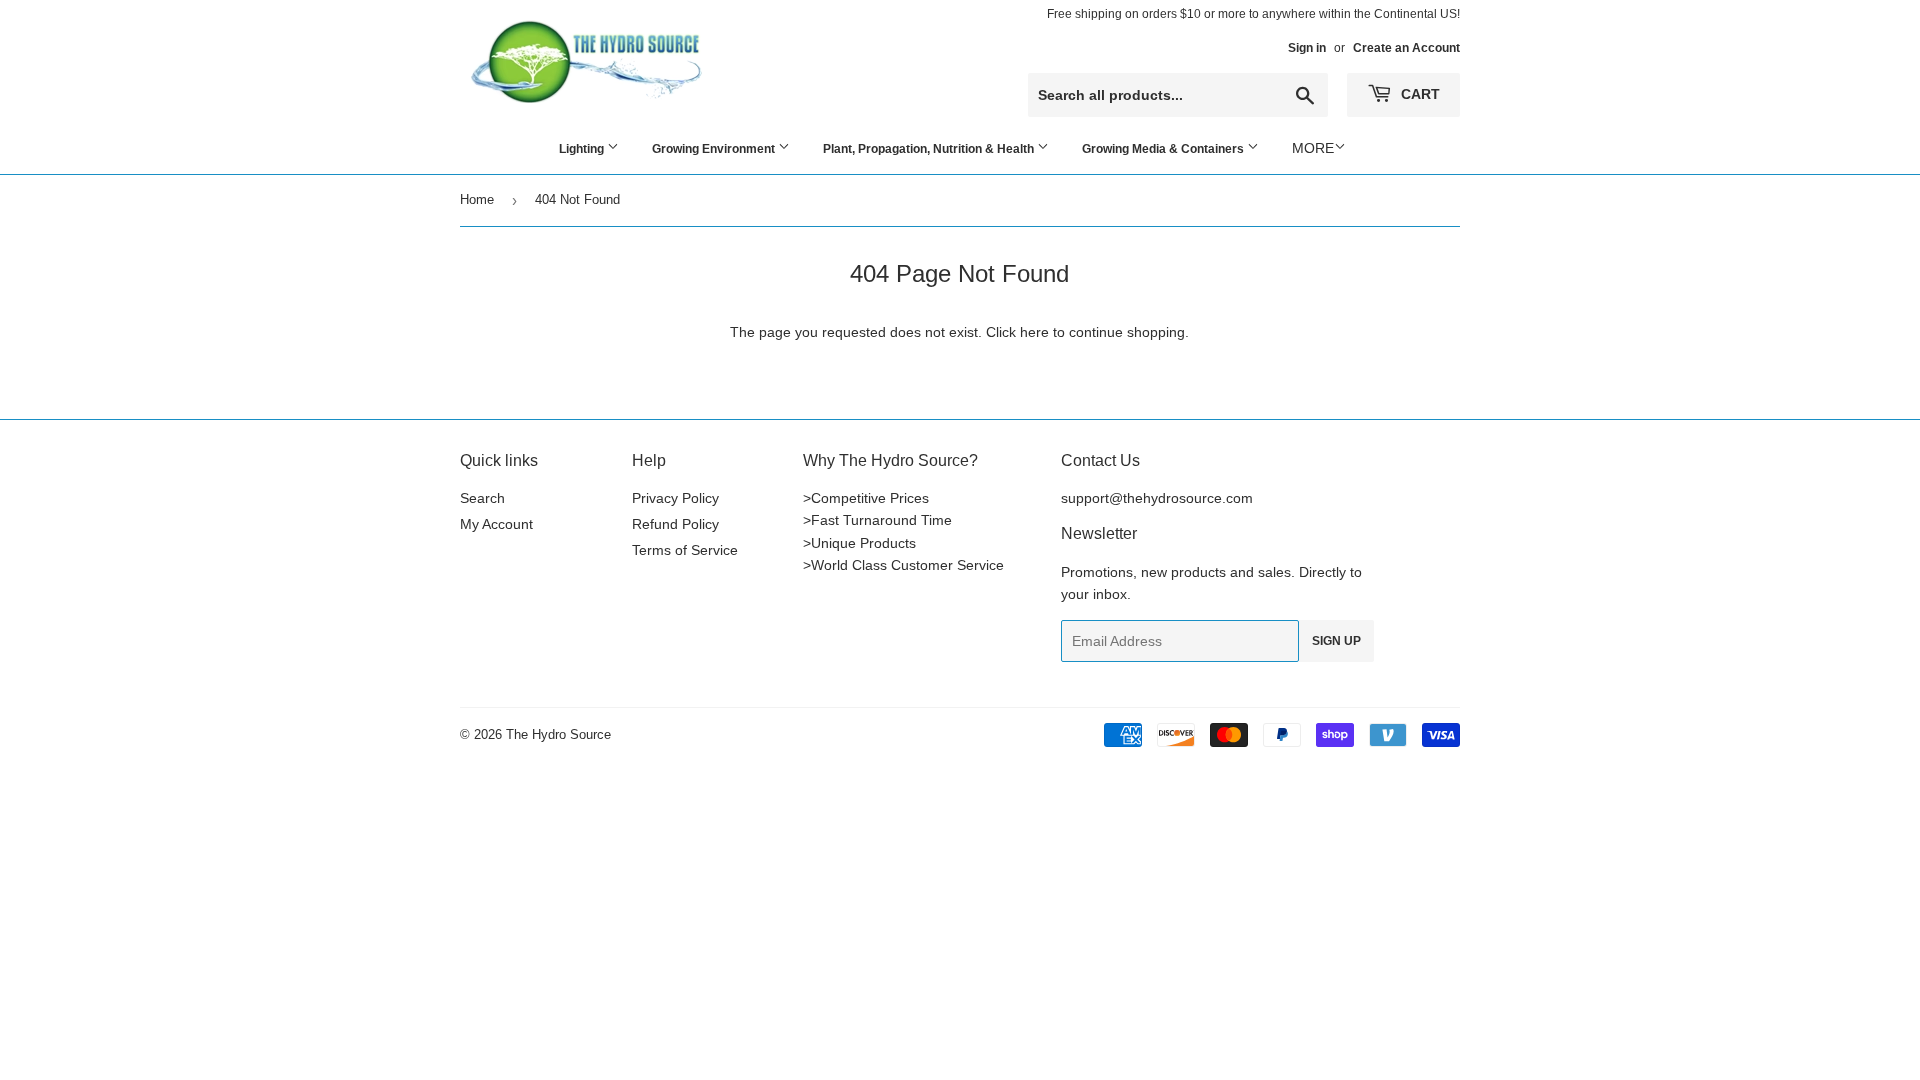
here (1034, 332)
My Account (496, 524)
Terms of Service (685, 550)
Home (477, 199)
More (1313, 148)
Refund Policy (675, 524)
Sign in (1307, 48)
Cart (1418, 94)
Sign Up (1336, 641)
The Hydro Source (558, 734)
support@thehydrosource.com (1157, 498)
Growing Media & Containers (1164, 149)
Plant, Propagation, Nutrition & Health (930, 149)
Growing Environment (715, 149)
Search (482, 498)
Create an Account (1406, 48)
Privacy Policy (675, 498)
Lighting (583, 149)
